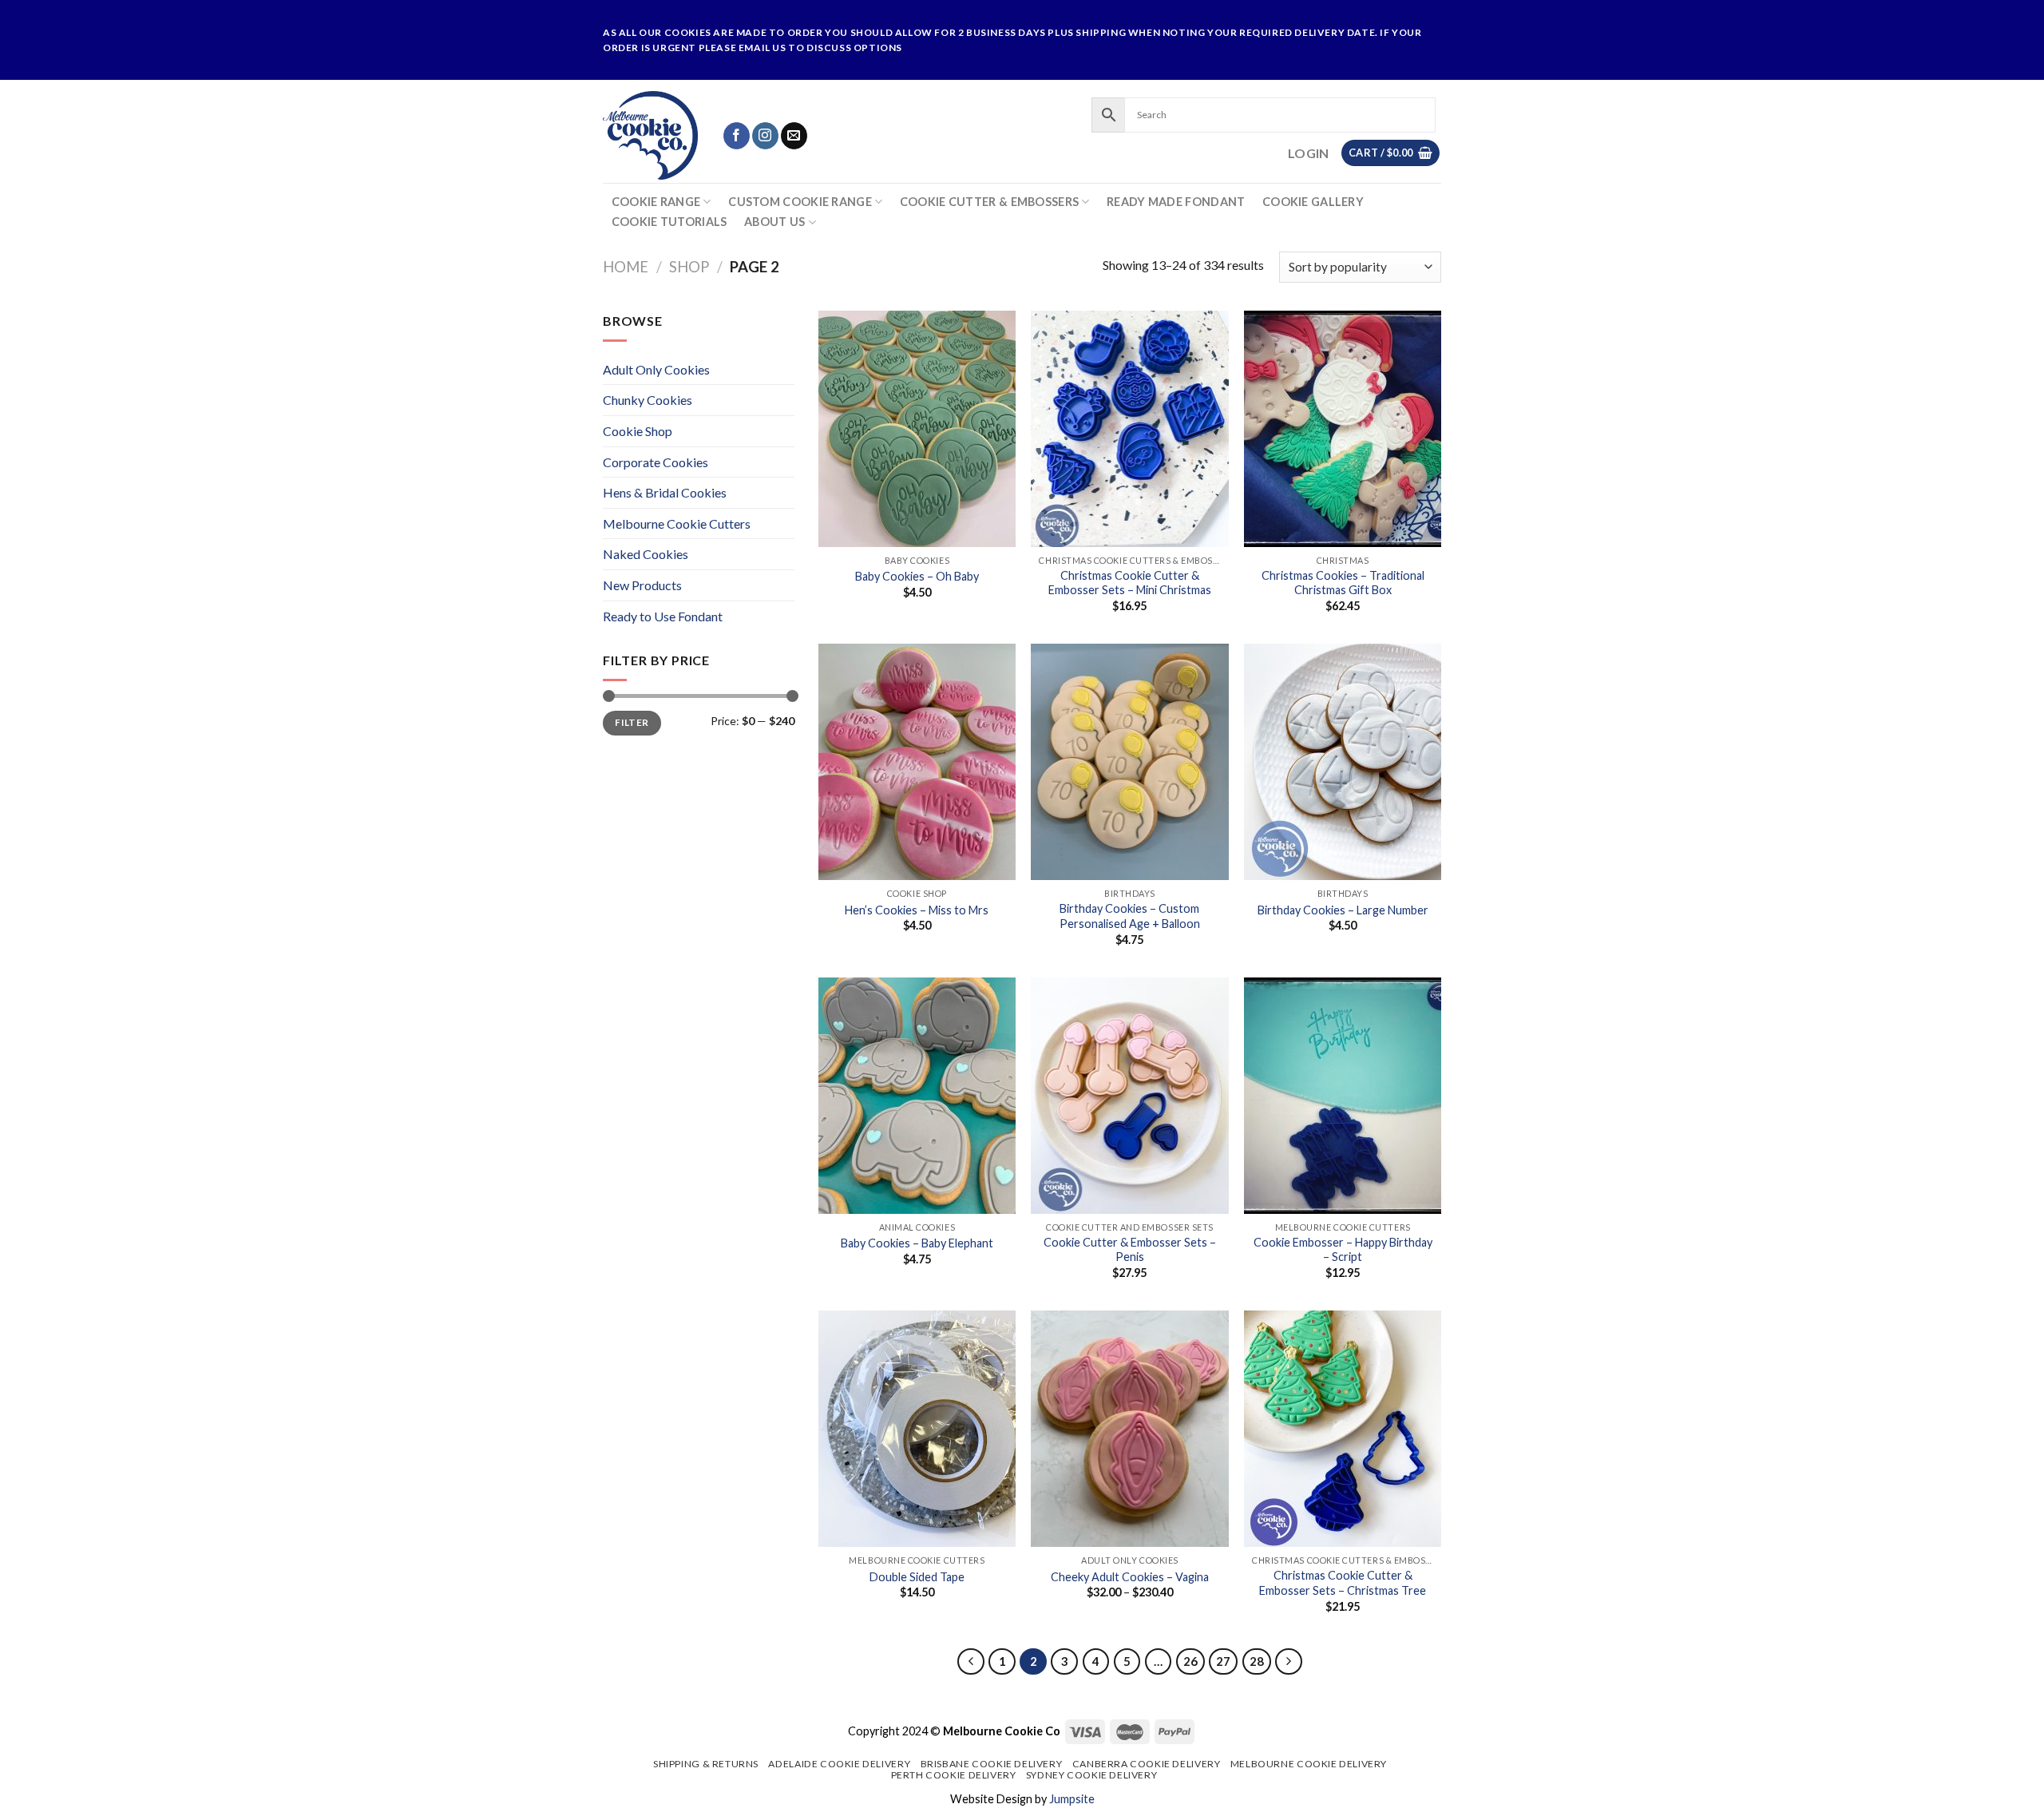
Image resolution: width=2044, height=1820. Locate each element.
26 (1190, 1661)
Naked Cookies (646, 554)
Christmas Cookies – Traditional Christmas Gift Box (1343, 583)
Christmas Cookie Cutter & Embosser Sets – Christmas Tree (1343, 1583)
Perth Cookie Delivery (954, 1775)
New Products (642, 585)
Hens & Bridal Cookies (665, 492)
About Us (774, 222)
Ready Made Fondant (1176, 202)
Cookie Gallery (1313, 202)
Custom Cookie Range (800, 202)
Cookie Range (656, 202)
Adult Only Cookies (656, 369)
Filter (632, 722)
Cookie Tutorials (669, 222)
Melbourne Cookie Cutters (677, 523)
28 (1257, 1661)
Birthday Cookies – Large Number (1343, 910)
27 (1223, 1661)
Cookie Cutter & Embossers (989, 202)
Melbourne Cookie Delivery (1309, 1764)
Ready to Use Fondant (663, 616)
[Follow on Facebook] (737, 136)
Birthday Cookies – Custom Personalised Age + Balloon (1130, 916)
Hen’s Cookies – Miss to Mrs (917, 910)
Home (626, 267)
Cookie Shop (638, 431)
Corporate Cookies (656, 462)
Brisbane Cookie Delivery (992, 1764)
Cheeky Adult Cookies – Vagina (1130, 1577)
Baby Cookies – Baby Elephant (917, 1243)
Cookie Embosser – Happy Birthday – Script (1343, 1250)
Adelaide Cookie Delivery (839, 1764)
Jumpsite (1072, 1799)
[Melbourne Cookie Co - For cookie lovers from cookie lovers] (650, 135)
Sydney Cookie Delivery (1091, 1775)
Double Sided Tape (917, 1577)
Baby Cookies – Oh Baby (917, 576)
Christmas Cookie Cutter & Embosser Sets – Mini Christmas (1130, 583)
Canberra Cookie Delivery (1147, 1764)
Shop (689, 267)
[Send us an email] (794, 136)
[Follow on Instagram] (765, 136)
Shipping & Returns (706, 1764)
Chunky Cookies (648, 400)
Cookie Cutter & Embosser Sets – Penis (1130, 1250)
